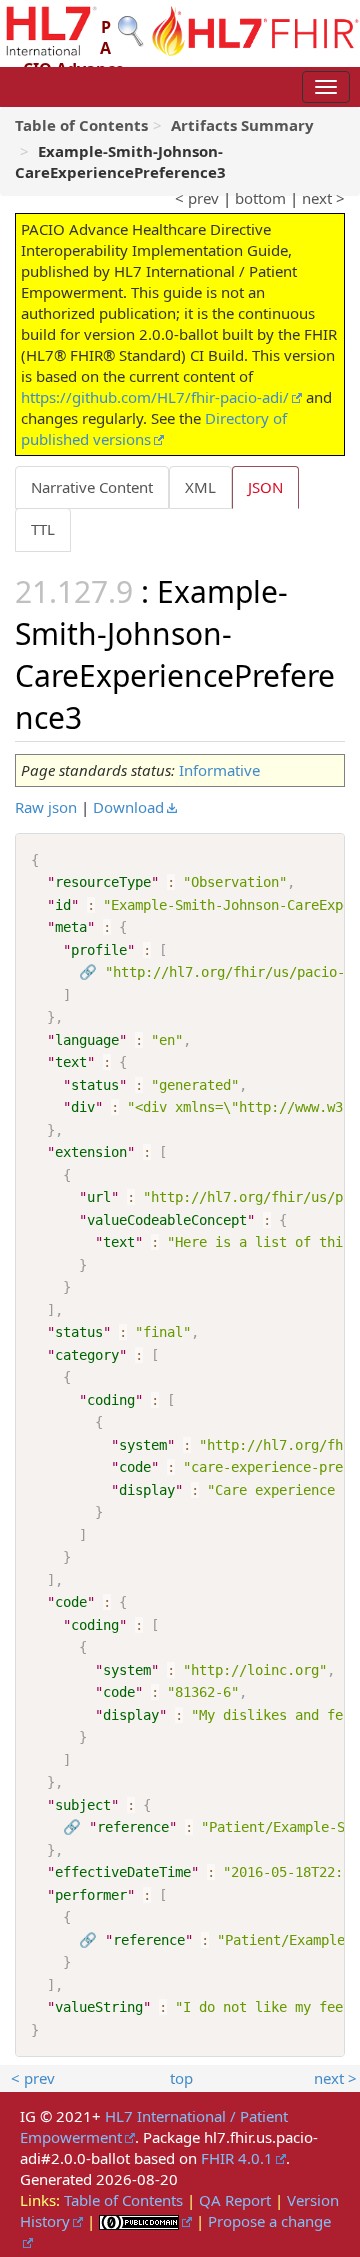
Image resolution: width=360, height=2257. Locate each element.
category (87, 1355)
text (71, 1062)
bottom (260, 198)
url (99, 1197)
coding (111, 1400)
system (143, 1445)
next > (323, 198)
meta (71, 927)
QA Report (235, 2200)
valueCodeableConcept (167, 1220)
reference (133, 1827)
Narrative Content (92, 487)
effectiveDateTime (123, 1872)
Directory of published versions (154, 428)
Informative (219, 770)
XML (200, 487)
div (83, 1107)
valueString (99, 2007)
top (181, 2078)
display (147, 1490)
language (87, 1040)
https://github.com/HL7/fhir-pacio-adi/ (155, 397)
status (95, 1085)
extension (91, 1152)
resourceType (103, 882)
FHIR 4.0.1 (237, 2158)
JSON (265, 487)
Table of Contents (123, 2200)
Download (128, 807)
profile (99, 950)
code (135, 1467)
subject (83, 1805)
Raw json (46, 807)
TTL (43, 529)
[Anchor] (97, 716)
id (63, 905)
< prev (197, 198)
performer (91, 1895)
